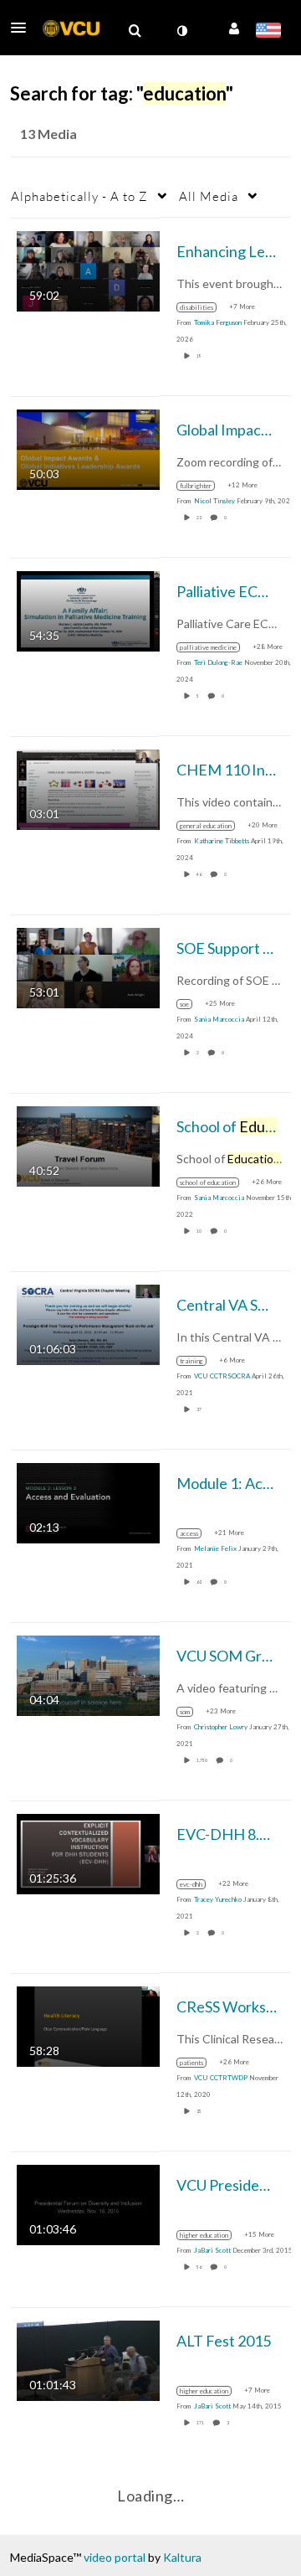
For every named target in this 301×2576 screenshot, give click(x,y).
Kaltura (182, 2557)
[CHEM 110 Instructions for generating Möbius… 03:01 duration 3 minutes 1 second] (88, 788)
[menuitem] (135, 31)
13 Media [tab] (48, 134)
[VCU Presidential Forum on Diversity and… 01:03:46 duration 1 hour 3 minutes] (88, 2203)
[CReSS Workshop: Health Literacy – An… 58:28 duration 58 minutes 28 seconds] (88, 2025)
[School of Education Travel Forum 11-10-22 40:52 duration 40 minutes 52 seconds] (88, 1144)
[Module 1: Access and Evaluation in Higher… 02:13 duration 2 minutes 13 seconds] (88, 1501)
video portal (115, 2557)
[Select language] (268, 32)
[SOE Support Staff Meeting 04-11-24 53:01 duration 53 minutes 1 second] (88, 966)
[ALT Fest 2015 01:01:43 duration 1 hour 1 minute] (88, 2359)
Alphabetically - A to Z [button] (79, 196)
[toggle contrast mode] (181, 31)
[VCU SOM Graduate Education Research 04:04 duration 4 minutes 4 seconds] (88, 1674)
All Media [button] (209, 196)
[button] (23, 28)
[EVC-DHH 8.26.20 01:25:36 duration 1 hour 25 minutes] (88, 1852)
